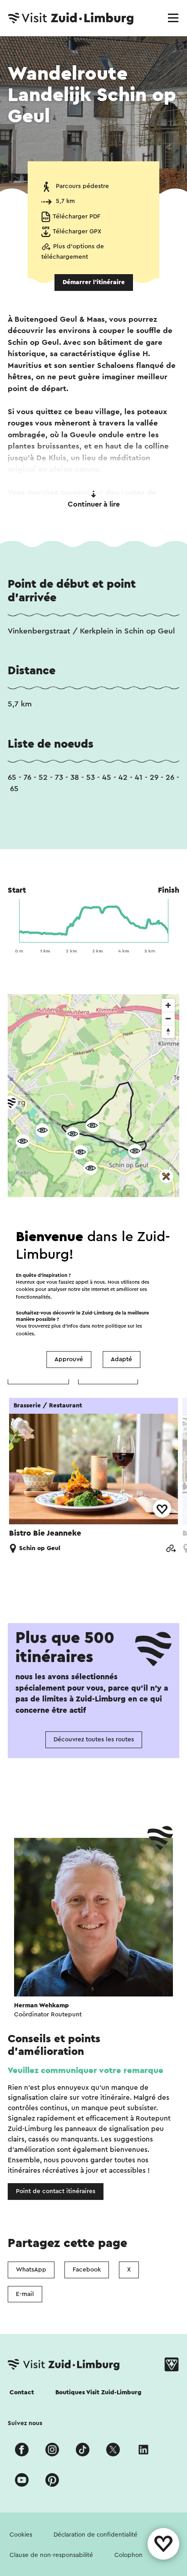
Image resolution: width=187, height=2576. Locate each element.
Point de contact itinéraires (56, 2191)
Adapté (121, 1359)
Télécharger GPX (77, 232)
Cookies (21, 2535)
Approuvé (69, 1359)
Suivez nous (25, 2423)
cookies (25, 1334)
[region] (93, 1132)
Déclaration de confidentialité (96, 2535)
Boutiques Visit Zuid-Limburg (98, 2392)
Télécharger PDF (76, 217)
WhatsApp (31, 2270)
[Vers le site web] (171, 1549)
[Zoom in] (168, 1005)
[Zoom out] (168, 1018)
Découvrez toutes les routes (94, 1740)
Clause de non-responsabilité (51, 2555)
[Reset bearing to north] (168, 1032)
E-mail (25, 2294)
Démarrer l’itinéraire (94, 282)
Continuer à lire (94, 504)
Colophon (128, 2555)
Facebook (87, 2270)
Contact (22, 2392)
